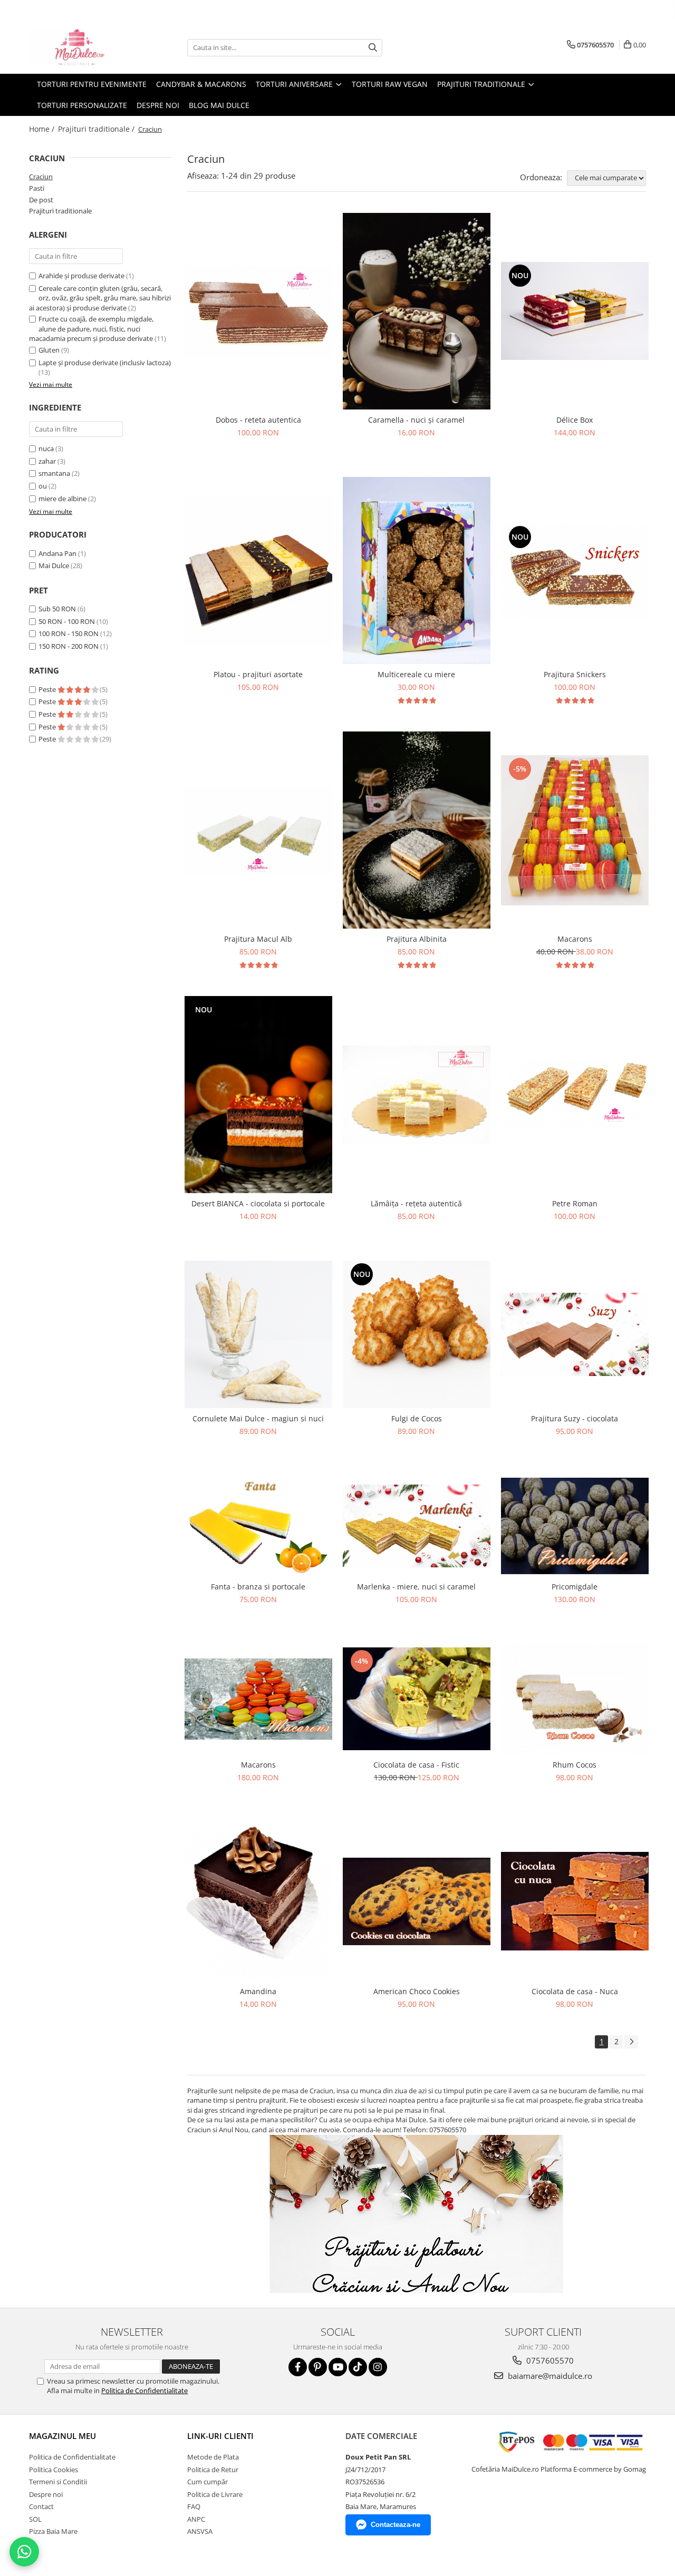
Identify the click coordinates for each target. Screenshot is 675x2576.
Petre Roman (575, 1203)
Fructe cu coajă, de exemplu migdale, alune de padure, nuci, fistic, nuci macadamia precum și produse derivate (91, 329)
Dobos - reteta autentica (258, 420)
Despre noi (158, 105)
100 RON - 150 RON (69, 633)
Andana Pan (57, 553)
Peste (48, 689)
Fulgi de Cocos (417, 1418)
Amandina (258, 1991)
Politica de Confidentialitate (144, 2390)
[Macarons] (575, 830)
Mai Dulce (54, 565)
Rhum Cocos (575, 1765)
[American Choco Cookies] (417, 1901)
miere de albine (62, 499)
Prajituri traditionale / (97, 129)
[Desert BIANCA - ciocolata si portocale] (258, 1095)
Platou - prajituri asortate (258, 674)
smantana (54, 473)
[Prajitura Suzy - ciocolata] (575, 1334)
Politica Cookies (54, 2470)
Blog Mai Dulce (219, 105)
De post (41, 200)
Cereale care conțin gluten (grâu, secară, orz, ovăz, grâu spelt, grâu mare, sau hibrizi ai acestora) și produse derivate (100, 298)
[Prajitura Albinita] (417, 830)
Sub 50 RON (57, 609)
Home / (43, 129)
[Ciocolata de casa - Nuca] (575, 1901)
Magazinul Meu (62, 2436)
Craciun (41, 177)
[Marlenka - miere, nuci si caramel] (417, 1526)
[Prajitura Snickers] (575, 570)
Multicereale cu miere (416, 674)
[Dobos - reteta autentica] (258, 311)
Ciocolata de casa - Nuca (575, 1991)
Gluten (49, 350)
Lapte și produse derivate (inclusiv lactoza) (105, 363)
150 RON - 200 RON (69, 646)
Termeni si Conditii (58, 2482)
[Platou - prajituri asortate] (258, 571)
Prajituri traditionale (60, 211)
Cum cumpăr (208, 2482)
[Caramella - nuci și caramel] (417, 311)
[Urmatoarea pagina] (631, 2042)
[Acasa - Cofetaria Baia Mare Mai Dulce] (82, 47)
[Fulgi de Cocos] (417, 1334)
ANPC (196, 2519)
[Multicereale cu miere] (417, 570)
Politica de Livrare (215, 2494)
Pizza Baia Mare (53, 2531)
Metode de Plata (213, 2457)
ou (43, 486)
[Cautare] (373, 48)
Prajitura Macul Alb (258, 939)
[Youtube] (338, 2367)
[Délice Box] (575, 311)
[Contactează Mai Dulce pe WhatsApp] (24, 2552)
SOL (35, 2519)
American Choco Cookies (417, 1991)
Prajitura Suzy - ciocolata (575, 1418)
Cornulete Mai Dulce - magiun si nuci (258, 1418)
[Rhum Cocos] (575, 1699)
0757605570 (549, 2360)
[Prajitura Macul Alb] (258, 830)
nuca (46, 448)
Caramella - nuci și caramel (416, 420)
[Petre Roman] (575, 1095)
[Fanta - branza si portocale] (258, 1526)
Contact (41, 2506)
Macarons (575, 939)
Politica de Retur (213, 2470)
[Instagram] (378, 2367)
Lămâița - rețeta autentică (416, 1203)
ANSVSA (200, 2531)
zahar (47, 461)
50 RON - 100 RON (67, 621)
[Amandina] (258, 1901)
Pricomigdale (575, 1587)
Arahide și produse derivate (81, 276)
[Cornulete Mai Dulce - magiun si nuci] (258, 1334)
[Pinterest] (318, 2367)
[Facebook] (298, 2367)
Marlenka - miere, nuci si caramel (416, 1587)
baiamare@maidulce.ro (549, 2376)
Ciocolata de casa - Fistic (416, 1765)
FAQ (194, 2506)
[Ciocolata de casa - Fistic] (417, 1699)
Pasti (37, 188)
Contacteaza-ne (396, 2525)
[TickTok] (358, 2367)
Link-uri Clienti (220, 2436)
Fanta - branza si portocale (258, 1587)
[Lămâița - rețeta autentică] (417, 1095)
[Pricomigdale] (575, 1526)
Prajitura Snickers (575, 674)
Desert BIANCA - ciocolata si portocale (258, 1203)
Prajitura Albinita (417, 939)
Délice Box (575, 420)
